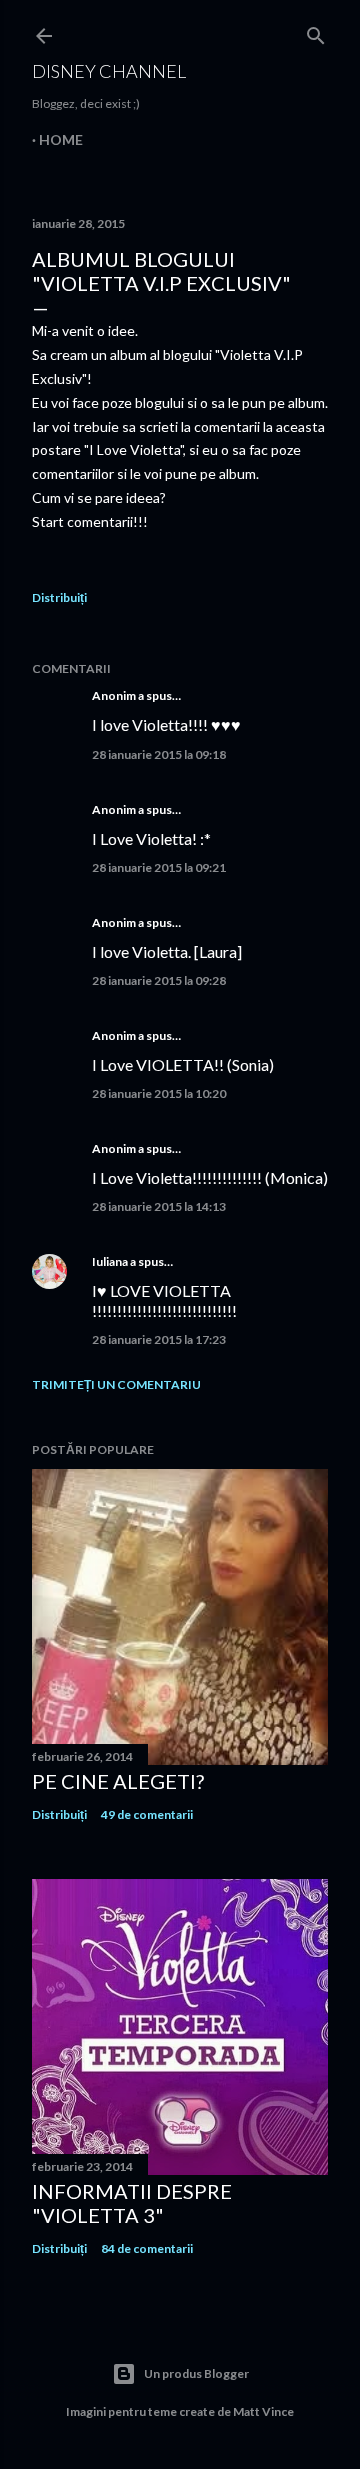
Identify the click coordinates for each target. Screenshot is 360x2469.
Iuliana (110, 1261)
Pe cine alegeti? (118, 1781)
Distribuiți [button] (59, 597)
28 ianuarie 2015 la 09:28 (159, 980)
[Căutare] (316, 31)
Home (61, 139)
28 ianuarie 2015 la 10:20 (159, 1093)
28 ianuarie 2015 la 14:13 (159, 1206)
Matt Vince (263, 2411)
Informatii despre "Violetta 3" (132, 2203)
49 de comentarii (147, 1814)
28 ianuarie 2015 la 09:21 (159, 867)
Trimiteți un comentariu (116, 1384)
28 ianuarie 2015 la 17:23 (159, 1339)
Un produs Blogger (196, 2373)
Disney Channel (109, 71)
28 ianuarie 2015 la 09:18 (159, 754)
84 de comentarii (147, 2248)
